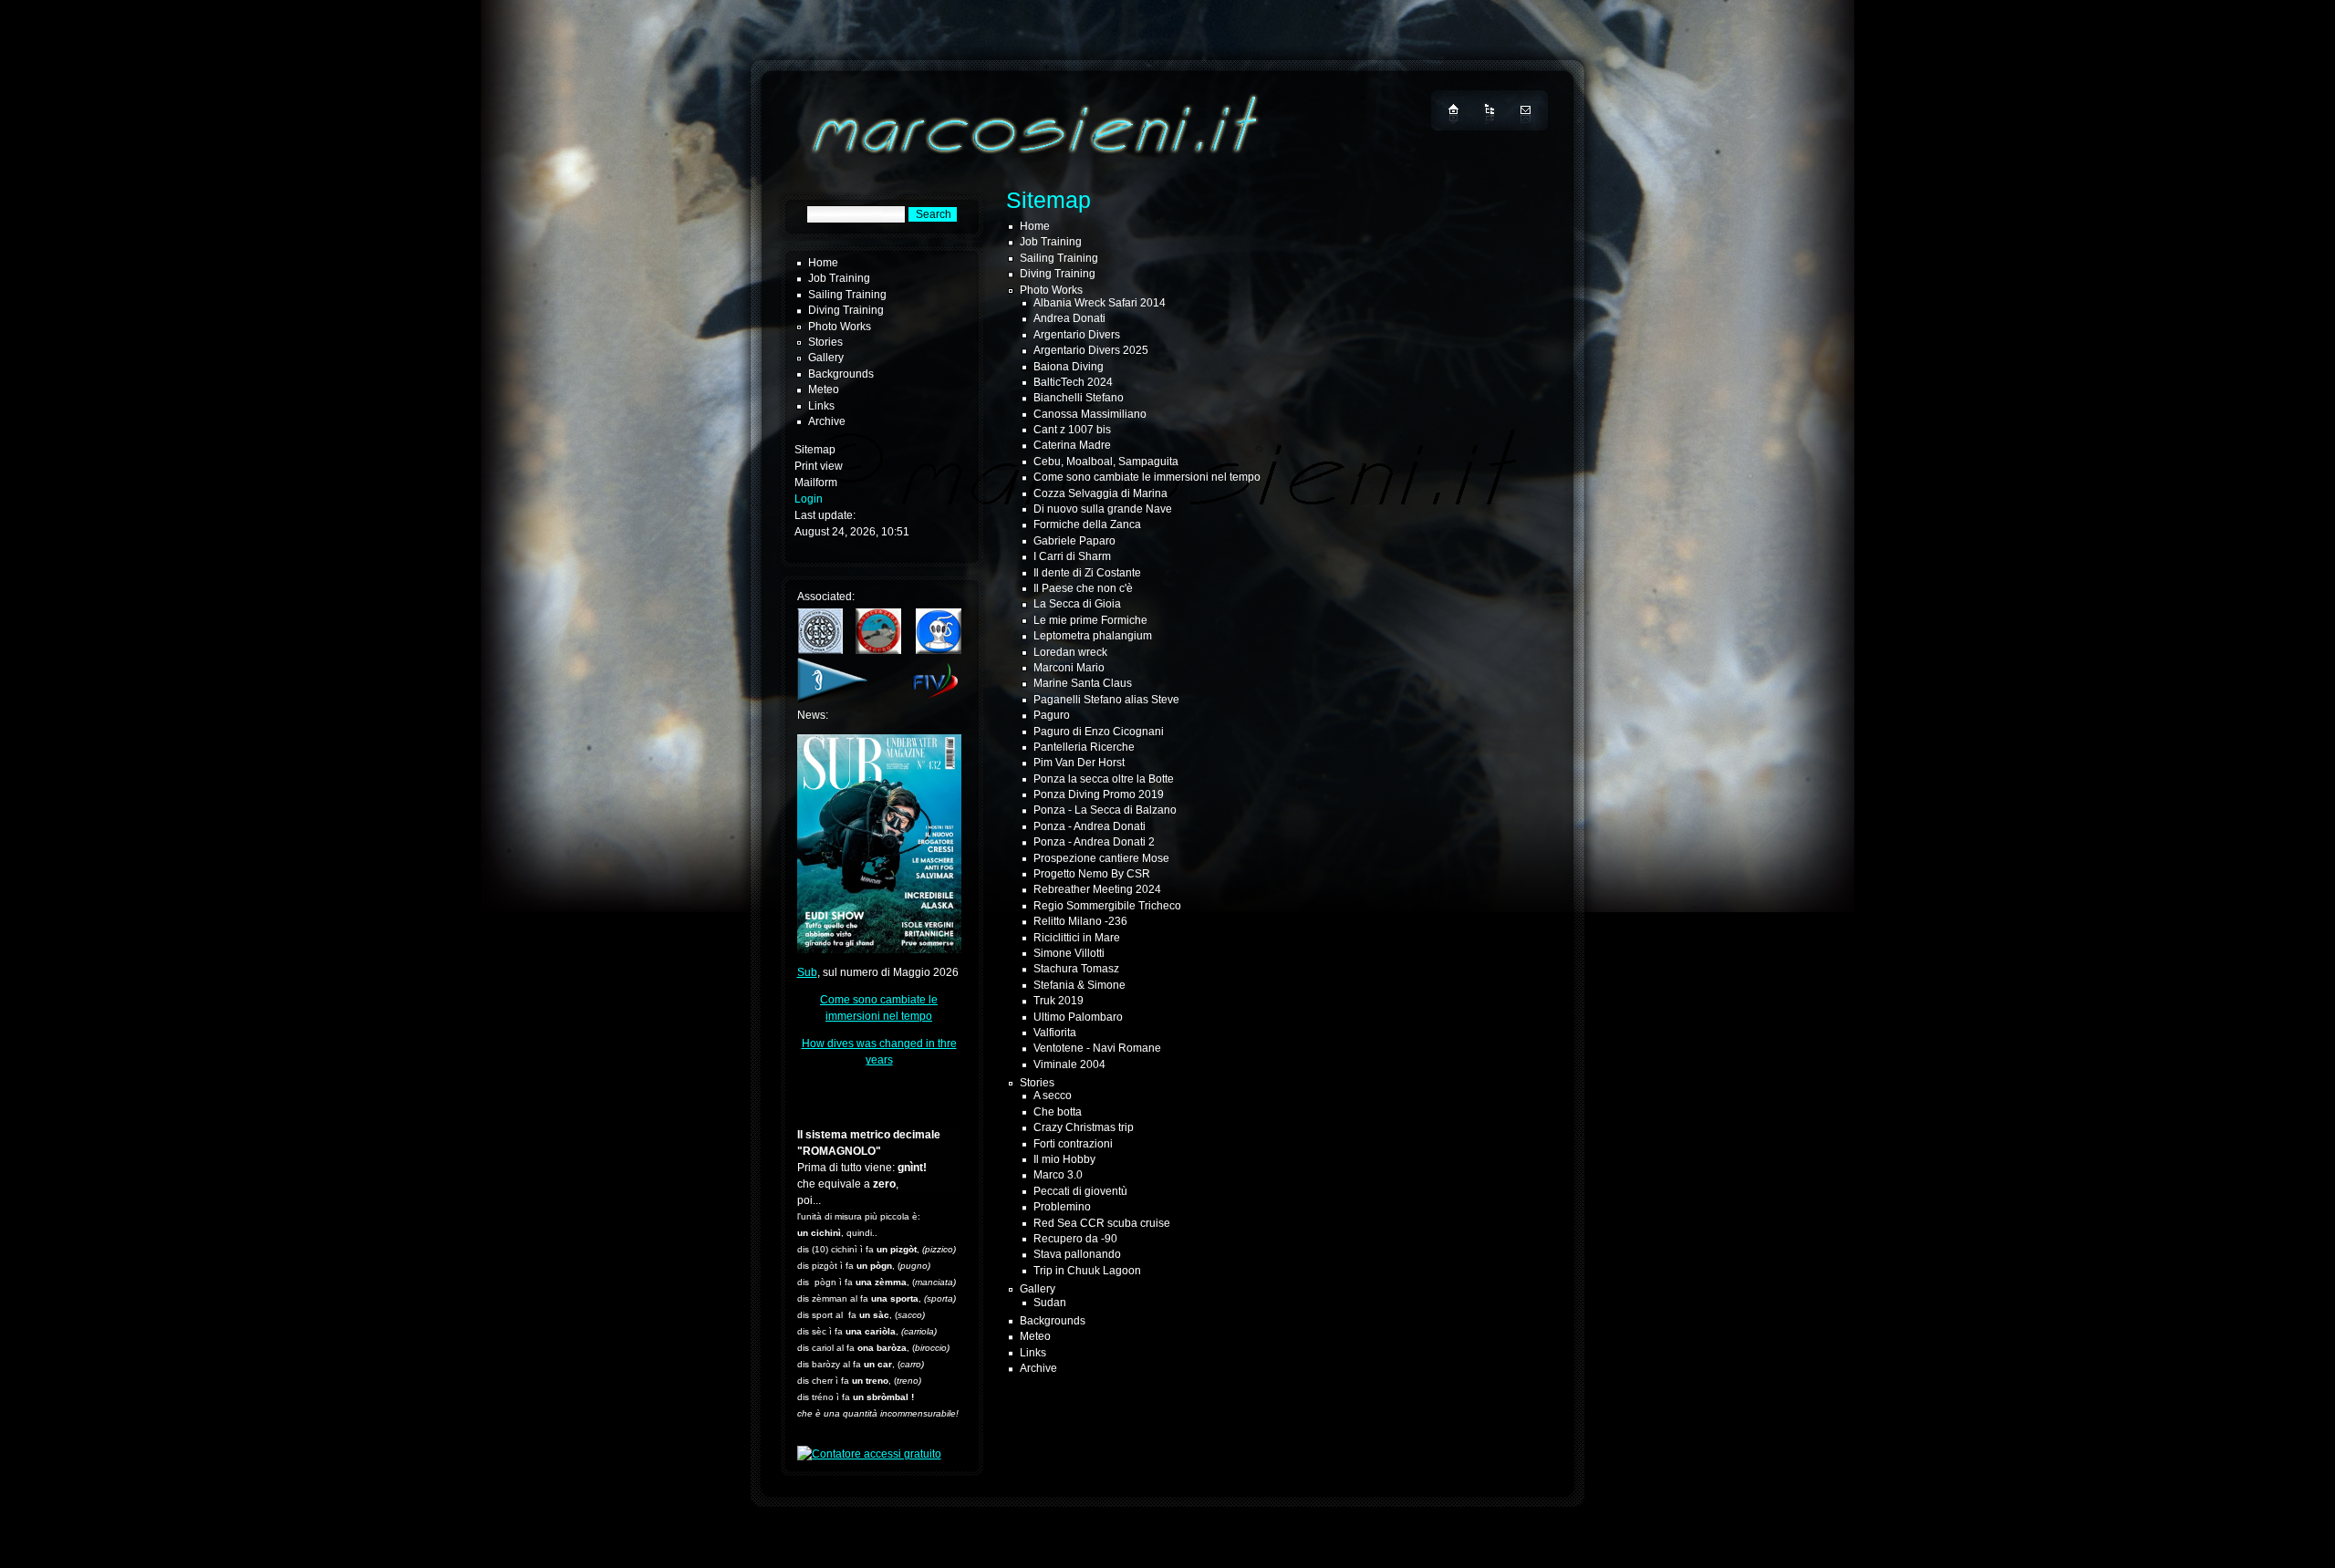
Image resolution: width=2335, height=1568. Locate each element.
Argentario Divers (1077, 335)
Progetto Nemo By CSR (1092, 874)
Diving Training (846, 310)
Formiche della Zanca (1087, 524)
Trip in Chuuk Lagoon (1087, 1271)
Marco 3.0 (1058, 1175)
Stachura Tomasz (1076, 969)
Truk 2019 (1059, 1001)
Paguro (1052, 715)
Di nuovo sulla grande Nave (1103, 509)
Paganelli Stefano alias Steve (1106, 700)
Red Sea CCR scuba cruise (1102, 1223)
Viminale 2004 (1069, 1064)
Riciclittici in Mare (1077, 938)
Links (821, 406)
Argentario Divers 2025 (1091, 350)
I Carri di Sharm (1072, 556)
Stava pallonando (1077, 1254)
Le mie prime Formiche (1090, 620)
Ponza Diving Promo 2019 (1099, 794)
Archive (827, 421)
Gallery (826, 358)
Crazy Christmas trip (1084, 1127)
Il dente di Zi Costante (1087, 573)
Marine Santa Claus (1083, 683)
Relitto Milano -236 (1080, 921)
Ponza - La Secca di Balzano (1105, 810)
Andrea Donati (1069, 318)
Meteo (824, 389)
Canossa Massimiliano (1090, 414)
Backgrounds (841, 374)
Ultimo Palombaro (1078, 1017)
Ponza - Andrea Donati (1090, 826)
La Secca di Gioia (1077, 604)
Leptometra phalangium (1093, 636)
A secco (1053, 1096)
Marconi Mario (1069, 668)
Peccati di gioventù (1080, 1191)
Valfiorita (1055, 1033)
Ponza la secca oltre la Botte (1104, 779)
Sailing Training (847, 295)
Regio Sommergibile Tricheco (1107, 906)
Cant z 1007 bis (1072, 430)
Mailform (816, 483)
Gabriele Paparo (1074, 541)
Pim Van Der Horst (1079, 763)
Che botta (1058, 1112)
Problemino (1062, 1207)
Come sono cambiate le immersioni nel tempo (1147, 477)
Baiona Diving (1069, 367)
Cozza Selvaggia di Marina (1100, 493)
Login (809, 499)
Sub (807, 972)
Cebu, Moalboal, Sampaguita (1106, 462)
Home (823, 263)
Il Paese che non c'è (1083, 588)
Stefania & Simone (1079, 985)
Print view (819, 466)
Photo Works (840, 327)
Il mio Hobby (1064, 1159)
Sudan (1050, 1303)
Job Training (839, 278)
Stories (825, 342)
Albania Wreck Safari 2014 (1100, 303)
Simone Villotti (1069, 953)
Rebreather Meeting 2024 (1097, 889)
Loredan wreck (1070, 652)
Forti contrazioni (1073, 1144)
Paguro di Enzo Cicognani (1099, 732)
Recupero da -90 (1075, 1239)
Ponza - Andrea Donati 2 (1094, 842)
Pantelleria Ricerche (1084, 747)
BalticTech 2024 (1073, 382)
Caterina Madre (1072, 445)
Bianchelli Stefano (1079, 398)
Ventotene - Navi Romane (1097, 1048)
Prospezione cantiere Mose (1101, 858)
